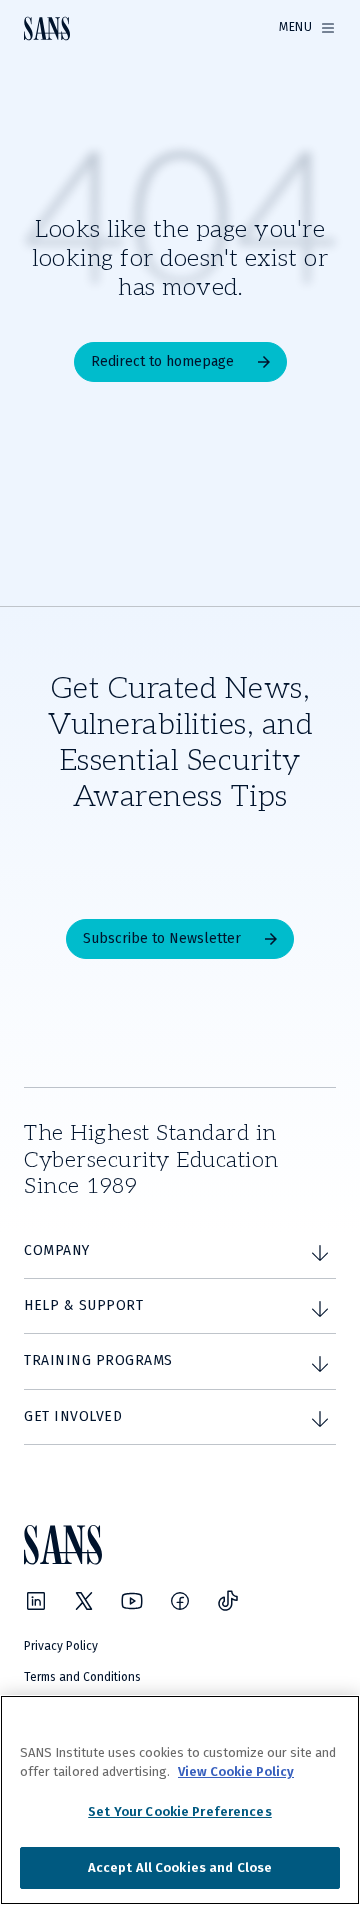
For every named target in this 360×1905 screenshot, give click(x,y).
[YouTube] (132, 1601)
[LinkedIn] (36, 1601)
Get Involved (73, 1416)
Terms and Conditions (82, 1677)
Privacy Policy (61, 1646)
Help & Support (83, 1305)
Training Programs (98, 1360)
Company (57, 1250)
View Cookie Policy (236, 1771)
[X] (84, 1601)
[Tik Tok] (228, 1601)
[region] (180, 1800)
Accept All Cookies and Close (180, 1867)
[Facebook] (180, 1601)
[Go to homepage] (47, 28)
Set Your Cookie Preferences (180, 1811)
